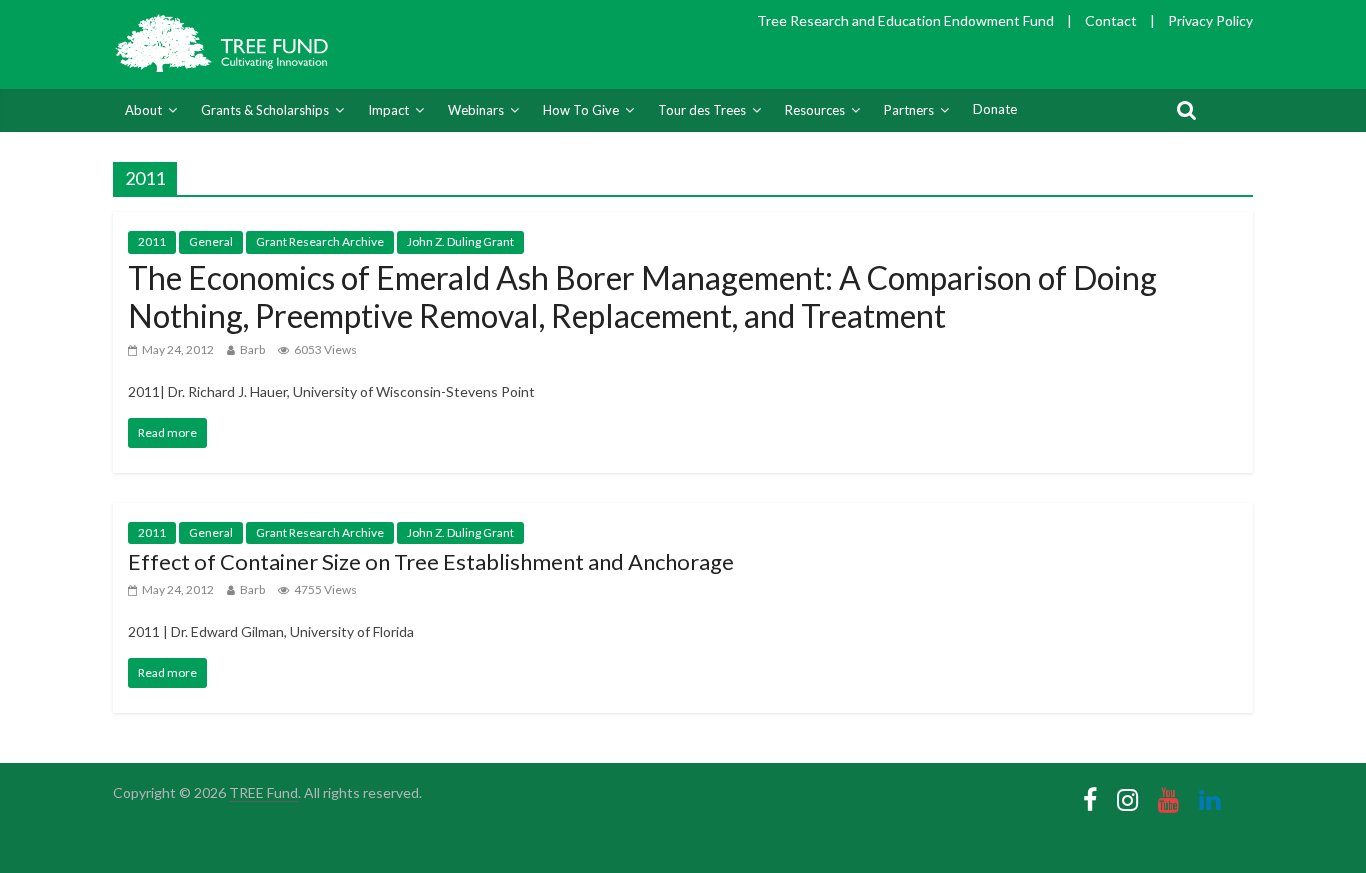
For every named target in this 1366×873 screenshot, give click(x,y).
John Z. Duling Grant (460, 241)
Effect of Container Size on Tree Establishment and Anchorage (431, 561)
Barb (252, 349)
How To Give (581, 110)
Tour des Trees (702, 110)
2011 (152, 241)
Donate (995, 109)
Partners (909, 110)
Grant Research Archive (320, 241)
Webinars (476, 110)
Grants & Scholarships (265, 110)
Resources (815, 110)
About (143, 110)
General (211, 241)
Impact (388, 110)
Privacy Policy (1210, 20)
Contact (1111, 20)
